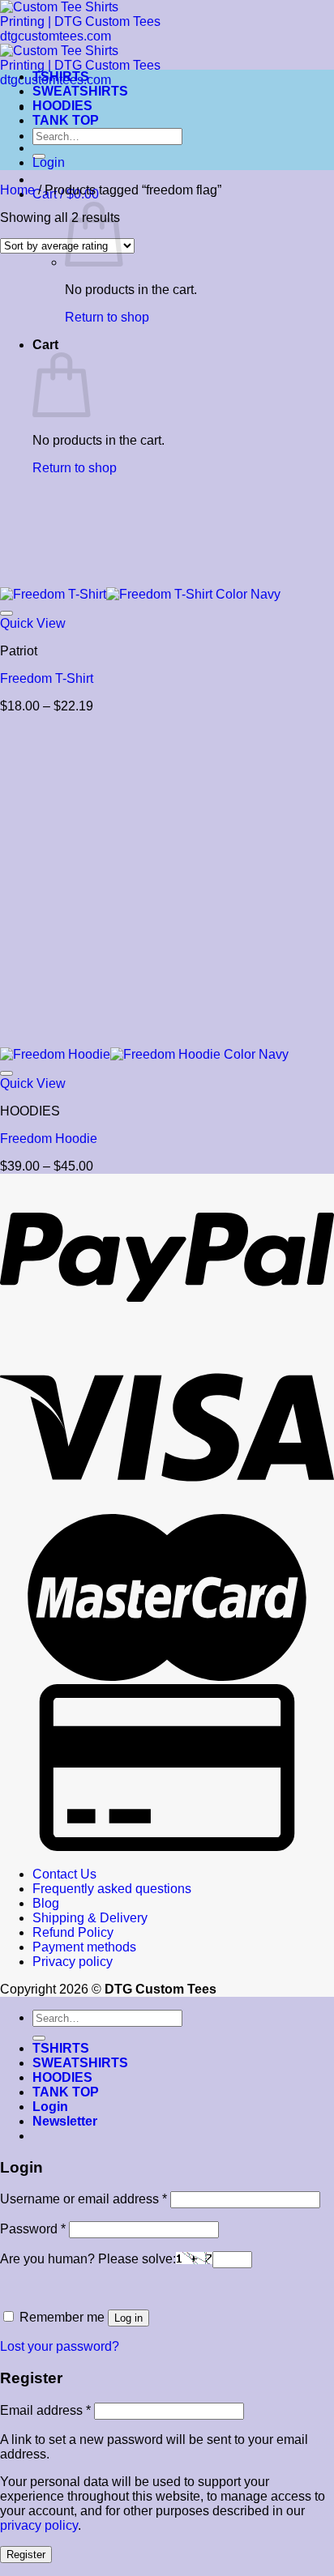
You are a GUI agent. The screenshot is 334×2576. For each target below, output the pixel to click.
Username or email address (83, 2199)
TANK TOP (66, 120)
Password (33, 2229)
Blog (46, 1903)
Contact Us (64, 1874)
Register (26, 2555)
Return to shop (107, 317)
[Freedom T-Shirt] (140, 594)
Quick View (33, 623)
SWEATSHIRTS (80, 91)
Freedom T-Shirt (47, 678)
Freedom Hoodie (49, 1139)
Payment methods (84, 1947)
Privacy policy (73, 1962)
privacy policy (39, 2525)
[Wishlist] (6, 613)
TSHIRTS (61, 77)
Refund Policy (73, 1932)
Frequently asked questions (112, 1889)
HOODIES (62, 106)
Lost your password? (60, 2346)
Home (17, 190)
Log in (128, 2318)
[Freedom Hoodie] (144, 1054)
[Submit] (39, 2038)
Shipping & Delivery (90, 1918)
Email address (45, 2410)
